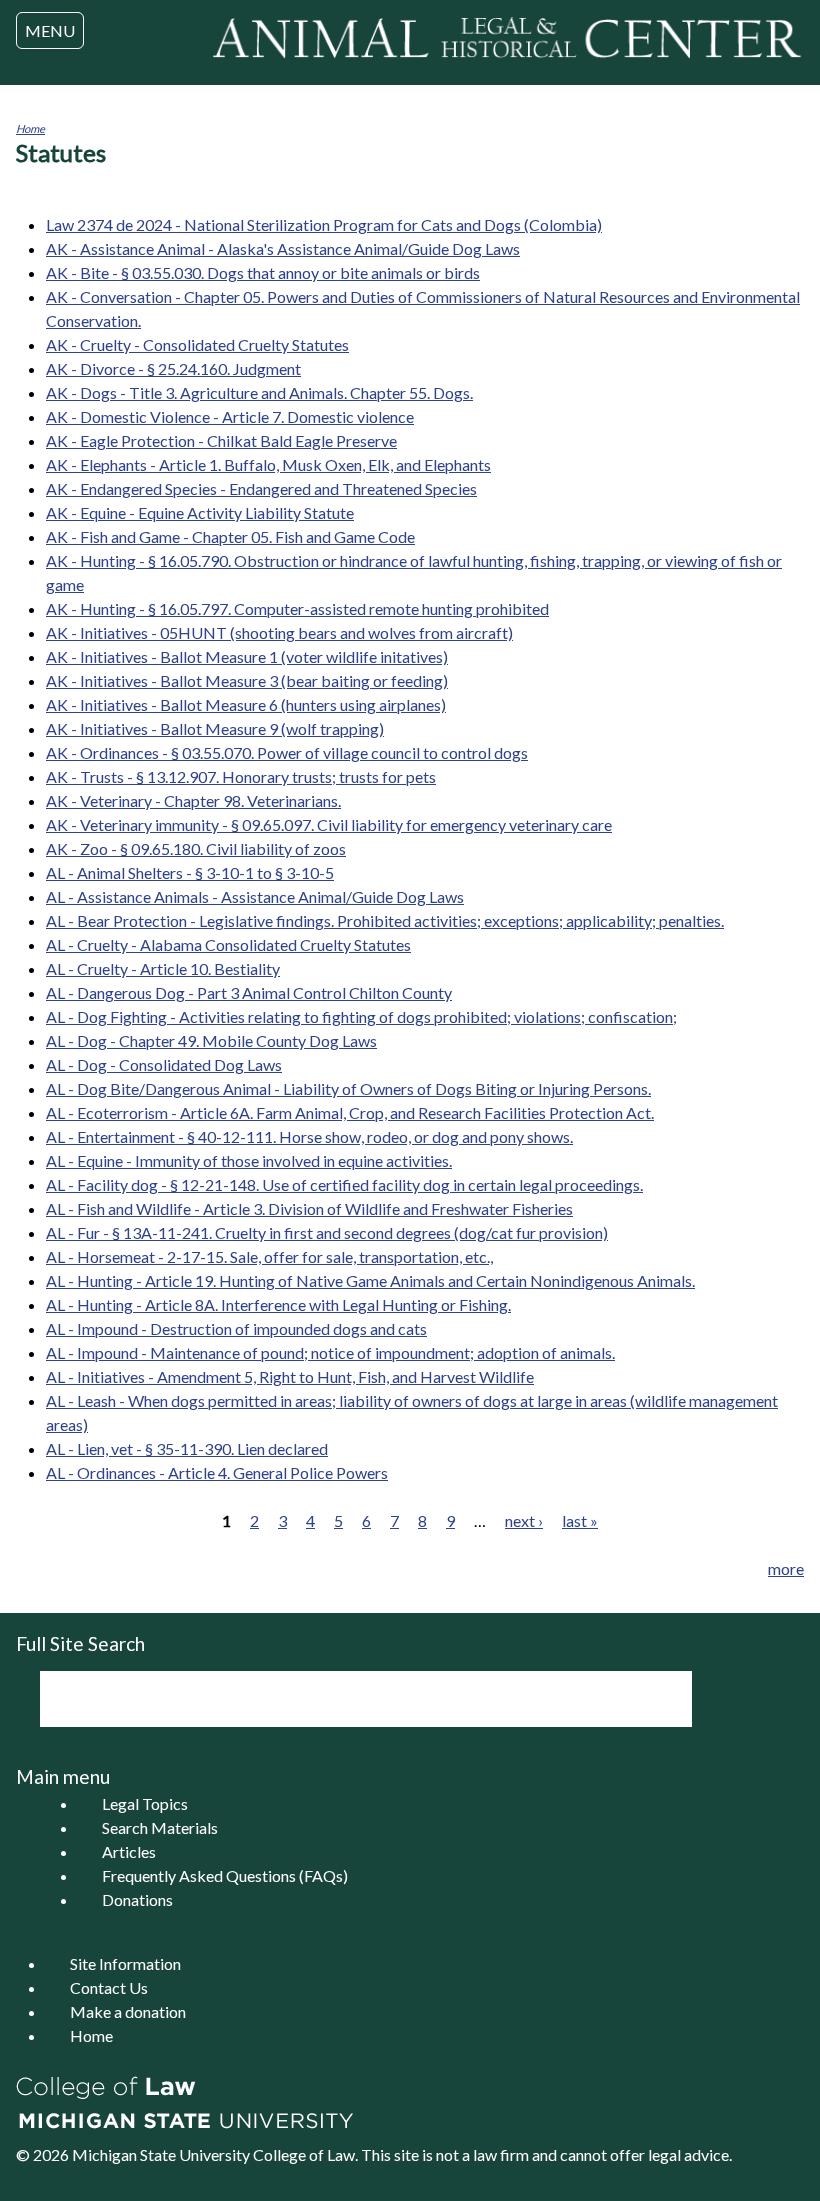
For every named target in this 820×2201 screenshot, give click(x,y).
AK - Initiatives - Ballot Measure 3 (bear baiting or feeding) (247, 680)
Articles (129, 1851)
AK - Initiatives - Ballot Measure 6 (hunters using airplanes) (246, 704)
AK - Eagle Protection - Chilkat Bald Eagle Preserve (221, 440)
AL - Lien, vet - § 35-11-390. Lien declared (187, 1448)
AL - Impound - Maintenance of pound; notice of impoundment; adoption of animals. (330, 1352)
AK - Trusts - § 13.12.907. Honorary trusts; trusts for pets (241, 776)
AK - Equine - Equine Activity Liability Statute (200, 512)
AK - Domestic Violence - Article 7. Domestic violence (230, 416)
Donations (137, 1899)
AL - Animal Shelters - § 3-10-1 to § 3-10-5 (190, 872)
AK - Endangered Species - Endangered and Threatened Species (261, 488)
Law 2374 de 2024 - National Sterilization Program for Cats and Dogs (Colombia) (324, 224)
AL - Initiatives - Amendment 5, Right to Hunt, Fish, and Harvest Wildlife (290, 1376)
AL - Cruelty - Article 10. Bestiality (163, 968)
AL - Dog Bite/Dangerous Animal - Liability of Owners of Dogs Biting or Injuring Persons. (348, 1088)
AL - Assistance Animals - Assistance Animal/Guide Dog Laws (255, 896)
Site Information (125, 1963)
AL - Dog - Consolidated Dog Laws (164, 1064)
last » (580, 1520)
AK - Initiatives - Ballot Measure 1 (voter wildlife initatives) (247, 656)
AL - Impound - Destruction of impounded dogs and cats (236, 1328)
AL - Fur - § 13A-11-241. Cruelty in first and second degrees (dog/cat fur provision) (327, 1232)
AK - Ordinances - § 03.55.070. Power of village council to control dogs (287, 752)
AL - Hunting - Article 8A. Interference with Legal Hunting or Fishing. (278, 1304)
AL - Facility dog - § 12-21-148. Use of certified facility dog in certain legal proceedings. (344, 1184)
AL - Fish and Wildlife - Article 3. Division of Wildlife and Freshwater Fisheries (309, 1208)
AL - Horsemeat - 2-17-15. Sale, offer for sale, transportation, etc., (269, 1256)
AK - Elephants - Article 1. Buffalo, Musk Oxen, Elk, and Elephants (268, 464)
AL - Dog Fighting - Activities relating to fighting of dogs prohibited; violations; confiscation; (361, 1016)
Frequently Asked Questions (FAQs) (225, 1875)
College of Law (304, 2154)
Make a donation (128, 2011)
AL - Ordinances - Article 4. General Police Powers (217, 1472)
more (786, 1568)
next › (524, 1520)
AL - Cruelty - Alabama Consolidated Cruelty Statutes (228, 944)
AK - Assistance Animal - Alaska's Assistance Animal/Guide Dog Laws (283, 248)
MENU (50, 30)
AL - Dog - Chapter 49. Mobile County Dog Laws (211, 1040)
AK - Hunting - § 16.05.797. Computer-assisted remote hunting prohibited (297, 608)
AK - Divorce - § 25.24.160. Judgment (173, 368)
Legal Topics (145, 1803)
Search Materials (160, 1827)
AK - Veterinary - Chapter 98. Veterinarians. (193, 800)
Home (30, 128)
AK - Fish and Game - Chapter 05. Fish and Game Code (230, 536)
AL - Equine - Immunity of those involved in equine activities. (249, 1160)
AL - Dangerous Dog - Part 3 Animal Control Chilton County (249, 992)
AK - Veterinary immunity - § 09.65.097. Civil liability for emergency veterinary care (329, 824)
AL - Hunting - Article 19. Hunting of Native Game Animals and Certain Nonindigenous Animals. (370, 1280)
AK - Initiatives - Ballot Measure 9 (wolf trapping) (215, 728)
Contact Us (109, 1987)
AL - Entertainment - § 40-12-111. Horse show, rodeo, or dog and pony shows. (309, 1136)
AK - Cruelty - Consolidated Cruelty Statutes (197, 344)
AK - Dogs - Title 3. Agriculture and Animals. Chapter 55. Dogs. (259, 392)
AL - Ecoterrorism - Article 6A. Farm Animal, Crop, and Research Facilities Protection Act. (350, 1112)
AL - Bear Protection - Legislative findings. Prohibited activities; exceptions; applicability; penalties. (385, 920)
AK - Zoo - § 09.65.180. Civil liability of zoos (196, 848)
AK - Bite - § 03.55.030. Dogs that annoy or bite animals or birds (263, 272)
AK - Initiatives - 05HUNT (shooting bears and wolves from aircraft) (279, 632)
